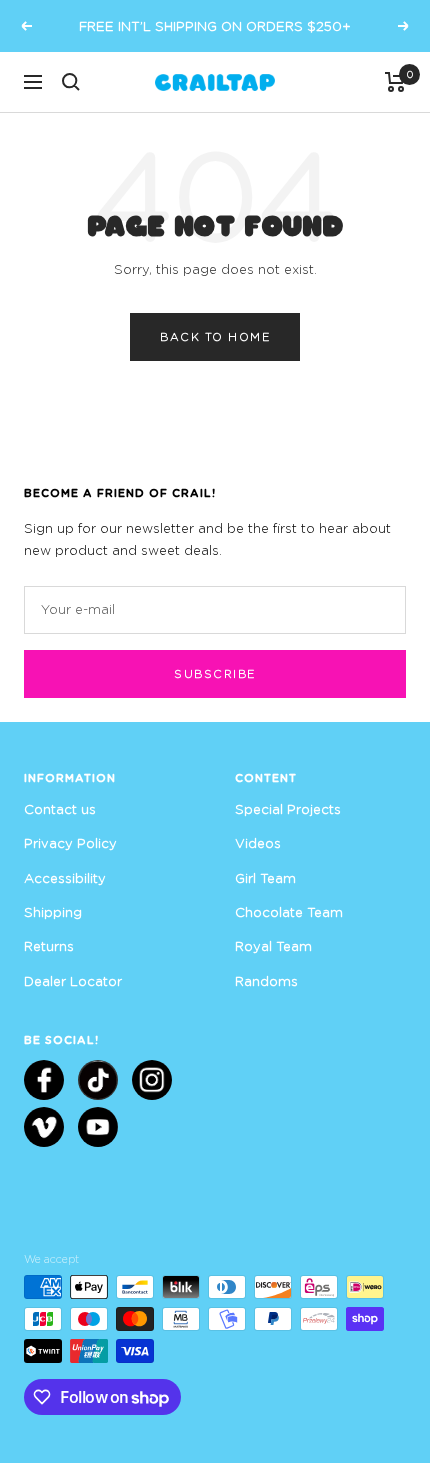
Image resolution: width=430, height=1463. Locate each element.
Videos (258, 843)
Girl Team (265, 878)
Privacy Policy (70, 843)
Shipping (53, 912)
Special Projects (288, 809)
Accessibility (65, 878)
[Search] (71, 82)
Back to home (215, 336)
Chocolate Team (289, 912)
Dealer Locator (73, 981)
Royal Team (273, 946)
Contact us (60, 809)
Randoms (266, 981)
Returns (49, 946)
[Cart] (395, 82)
